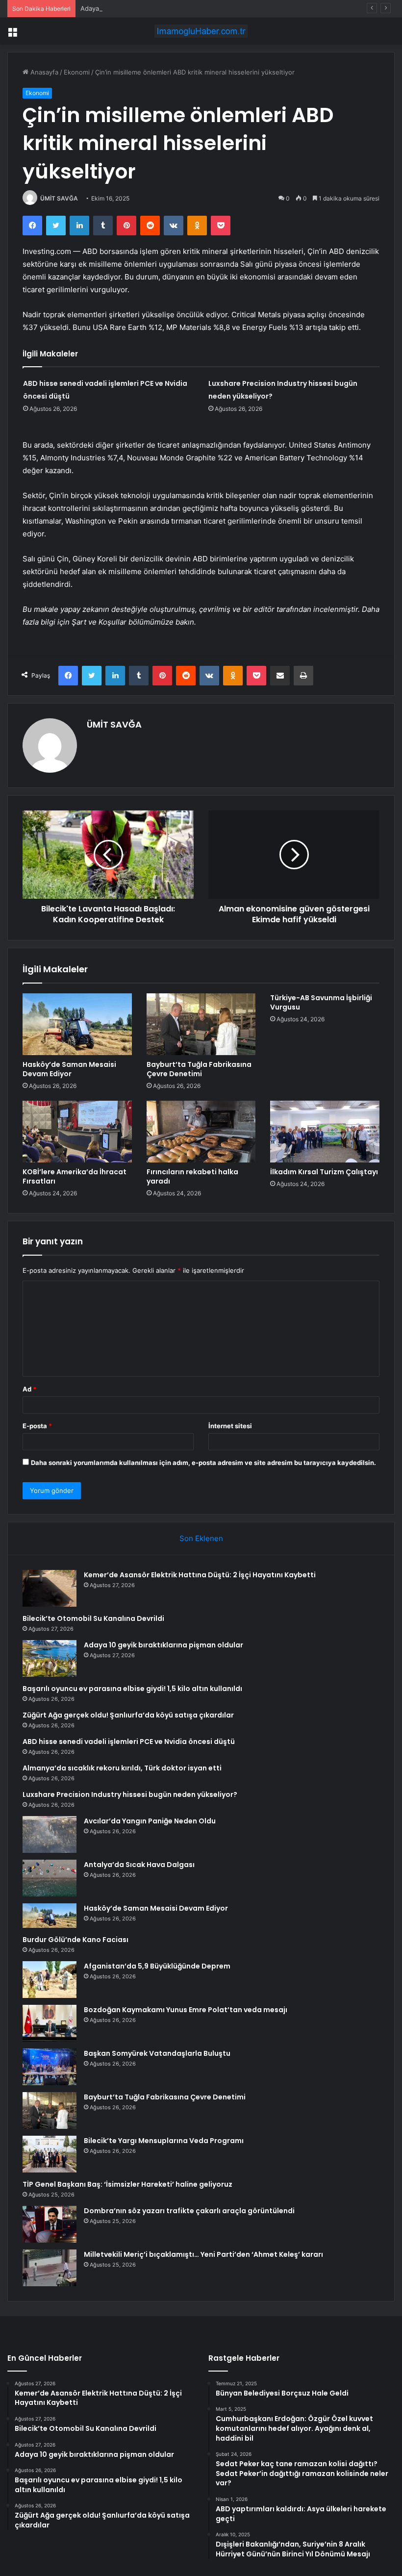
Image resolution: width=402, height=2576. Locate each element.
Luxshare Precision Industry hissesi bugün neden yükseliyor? (130, 1794)
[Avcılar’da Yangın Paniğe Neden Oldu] (50, 1834)
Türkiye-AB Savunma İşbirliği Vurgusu (321, 1002)
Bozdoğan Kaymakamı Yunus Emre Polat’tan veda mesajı (186, 2010)
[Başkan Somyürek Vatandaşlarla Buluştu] (50, 2067)
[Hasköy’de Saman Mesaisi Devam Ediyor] (77, 1024)
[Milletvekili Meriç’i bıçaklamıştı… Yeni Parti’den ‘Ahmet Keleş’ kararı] (50, 2268)
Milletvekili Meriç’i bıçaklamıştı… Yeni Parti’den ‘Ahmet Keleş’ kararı (203, 2254)
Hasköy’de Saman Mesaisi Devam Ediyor (69, 1069)
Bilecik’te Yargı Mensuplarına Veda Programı (164, 2141)
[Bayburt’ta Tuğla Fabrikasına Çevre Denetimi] (201, 1024)
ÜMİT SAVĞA (59, 198)
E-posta (37, 1426)
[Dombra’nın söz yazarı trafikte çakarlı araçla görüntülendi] (50, 2224)
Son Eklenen (201, 1538)
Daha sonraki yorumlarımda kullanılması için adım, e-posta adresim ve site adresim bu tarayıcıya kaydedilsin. (203, 1463)
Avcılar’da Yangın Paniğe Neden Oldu (150, 1821)
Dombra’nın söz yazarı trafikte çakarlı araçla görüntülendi (189, 2211)
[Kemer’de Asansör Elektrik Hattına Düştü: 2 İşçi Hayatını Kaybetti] (50, 1588)
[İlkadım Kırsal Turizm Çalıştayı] (325, 1132)
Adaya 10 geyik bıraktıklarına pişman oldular (146, 8)
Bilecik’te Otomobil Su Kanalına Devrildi (93, 1618)
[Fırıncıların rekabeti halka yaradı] (201, 1132)
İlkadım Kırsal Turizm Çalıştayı (324, 1172)
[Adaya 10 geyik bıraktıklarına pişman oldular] (50, 1658)
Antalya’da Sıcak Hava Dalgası (139, 1865)
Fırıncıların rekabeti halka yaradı (192, 1176)
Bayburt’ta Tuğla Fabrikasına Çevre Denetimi (199, 1069)
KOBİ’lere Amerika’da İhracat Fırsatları (75, 1176)
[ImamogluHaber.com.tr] (201, 31)
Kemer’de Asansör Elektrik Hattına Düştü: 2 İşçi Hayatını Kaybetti (200, 1575)
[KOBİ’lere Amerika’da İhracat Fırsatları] (77, 1132)
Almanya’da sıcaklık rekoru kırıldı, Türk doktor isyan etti (122, 1768)
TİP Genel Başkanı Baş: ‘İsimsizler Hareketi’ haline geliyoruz (127, 2184)
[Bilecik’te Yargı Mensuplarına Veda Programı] (50, 2154)
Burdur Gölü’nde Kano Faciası (75, 1940)
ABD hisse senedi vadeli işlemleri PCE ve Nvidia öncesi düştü (129, 1742)
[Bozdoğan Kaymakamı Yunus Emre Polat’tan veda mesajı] (50, 2023)
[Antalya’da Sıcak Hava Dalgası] (50, 1878)
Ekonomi (77, 72)
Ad (29, 1389)
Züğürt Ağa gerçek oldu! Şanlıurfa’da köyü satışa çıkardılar (128, 1715)
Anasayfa (43, 72)
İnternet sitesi (230, 1426)
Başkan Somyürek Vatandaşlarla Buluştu (157, 2053)
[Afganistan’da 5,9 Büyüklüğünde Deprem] (50, 1980)
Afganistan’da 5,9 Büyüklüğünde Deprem (157, 1966)
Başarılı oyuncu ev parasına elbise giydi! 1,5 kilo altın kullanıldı (132, 1689)
